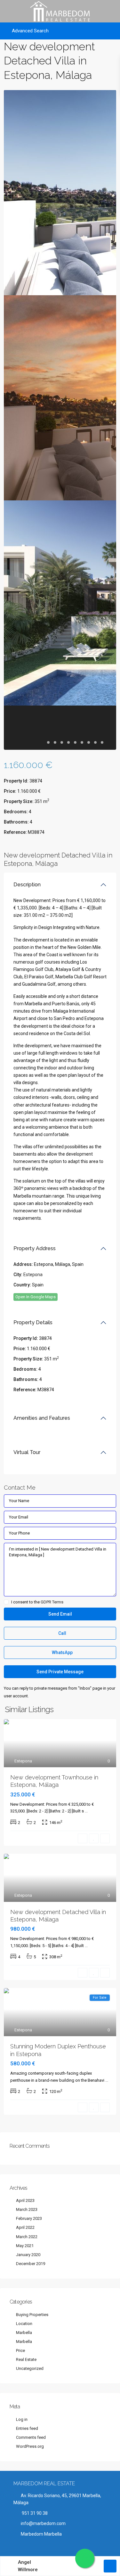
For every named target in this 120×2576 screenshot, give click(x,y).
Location (24, 2324)
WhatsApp (62, 1652)
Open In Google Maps (36, 1297)
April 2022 (25, 2227)
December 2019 (31, 2264)
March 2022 (27, 2237)
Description (27, 885)
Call (62, 1633)
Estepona (33, 1275)
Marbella (24, 2333)
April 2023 (25, 2200)
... (86, 1811)
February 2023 (29, 2218)
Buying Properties (32, 2315)
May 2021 (25, 2246)
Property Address (35, 1248)
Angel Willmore (28, 2566)
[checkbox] (6, 1602)
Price (20, 2350)
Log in (22, 2419)
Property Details (33, 1322)
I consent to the (37, 1602)
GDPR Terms (52, 1602)
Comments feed (31, 2437)
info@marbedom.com (43, 2523)
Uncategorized (30, 2368)
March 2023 (27, 2209)
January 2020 (28, 2255)
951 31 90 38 (34, 2513)
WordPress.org (30, 2446)
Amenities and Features (42, 1418)
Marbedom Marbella (41, 2534)
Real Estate (26, 2359)
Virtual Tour (27, 1452)
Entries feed (27, 2428)
